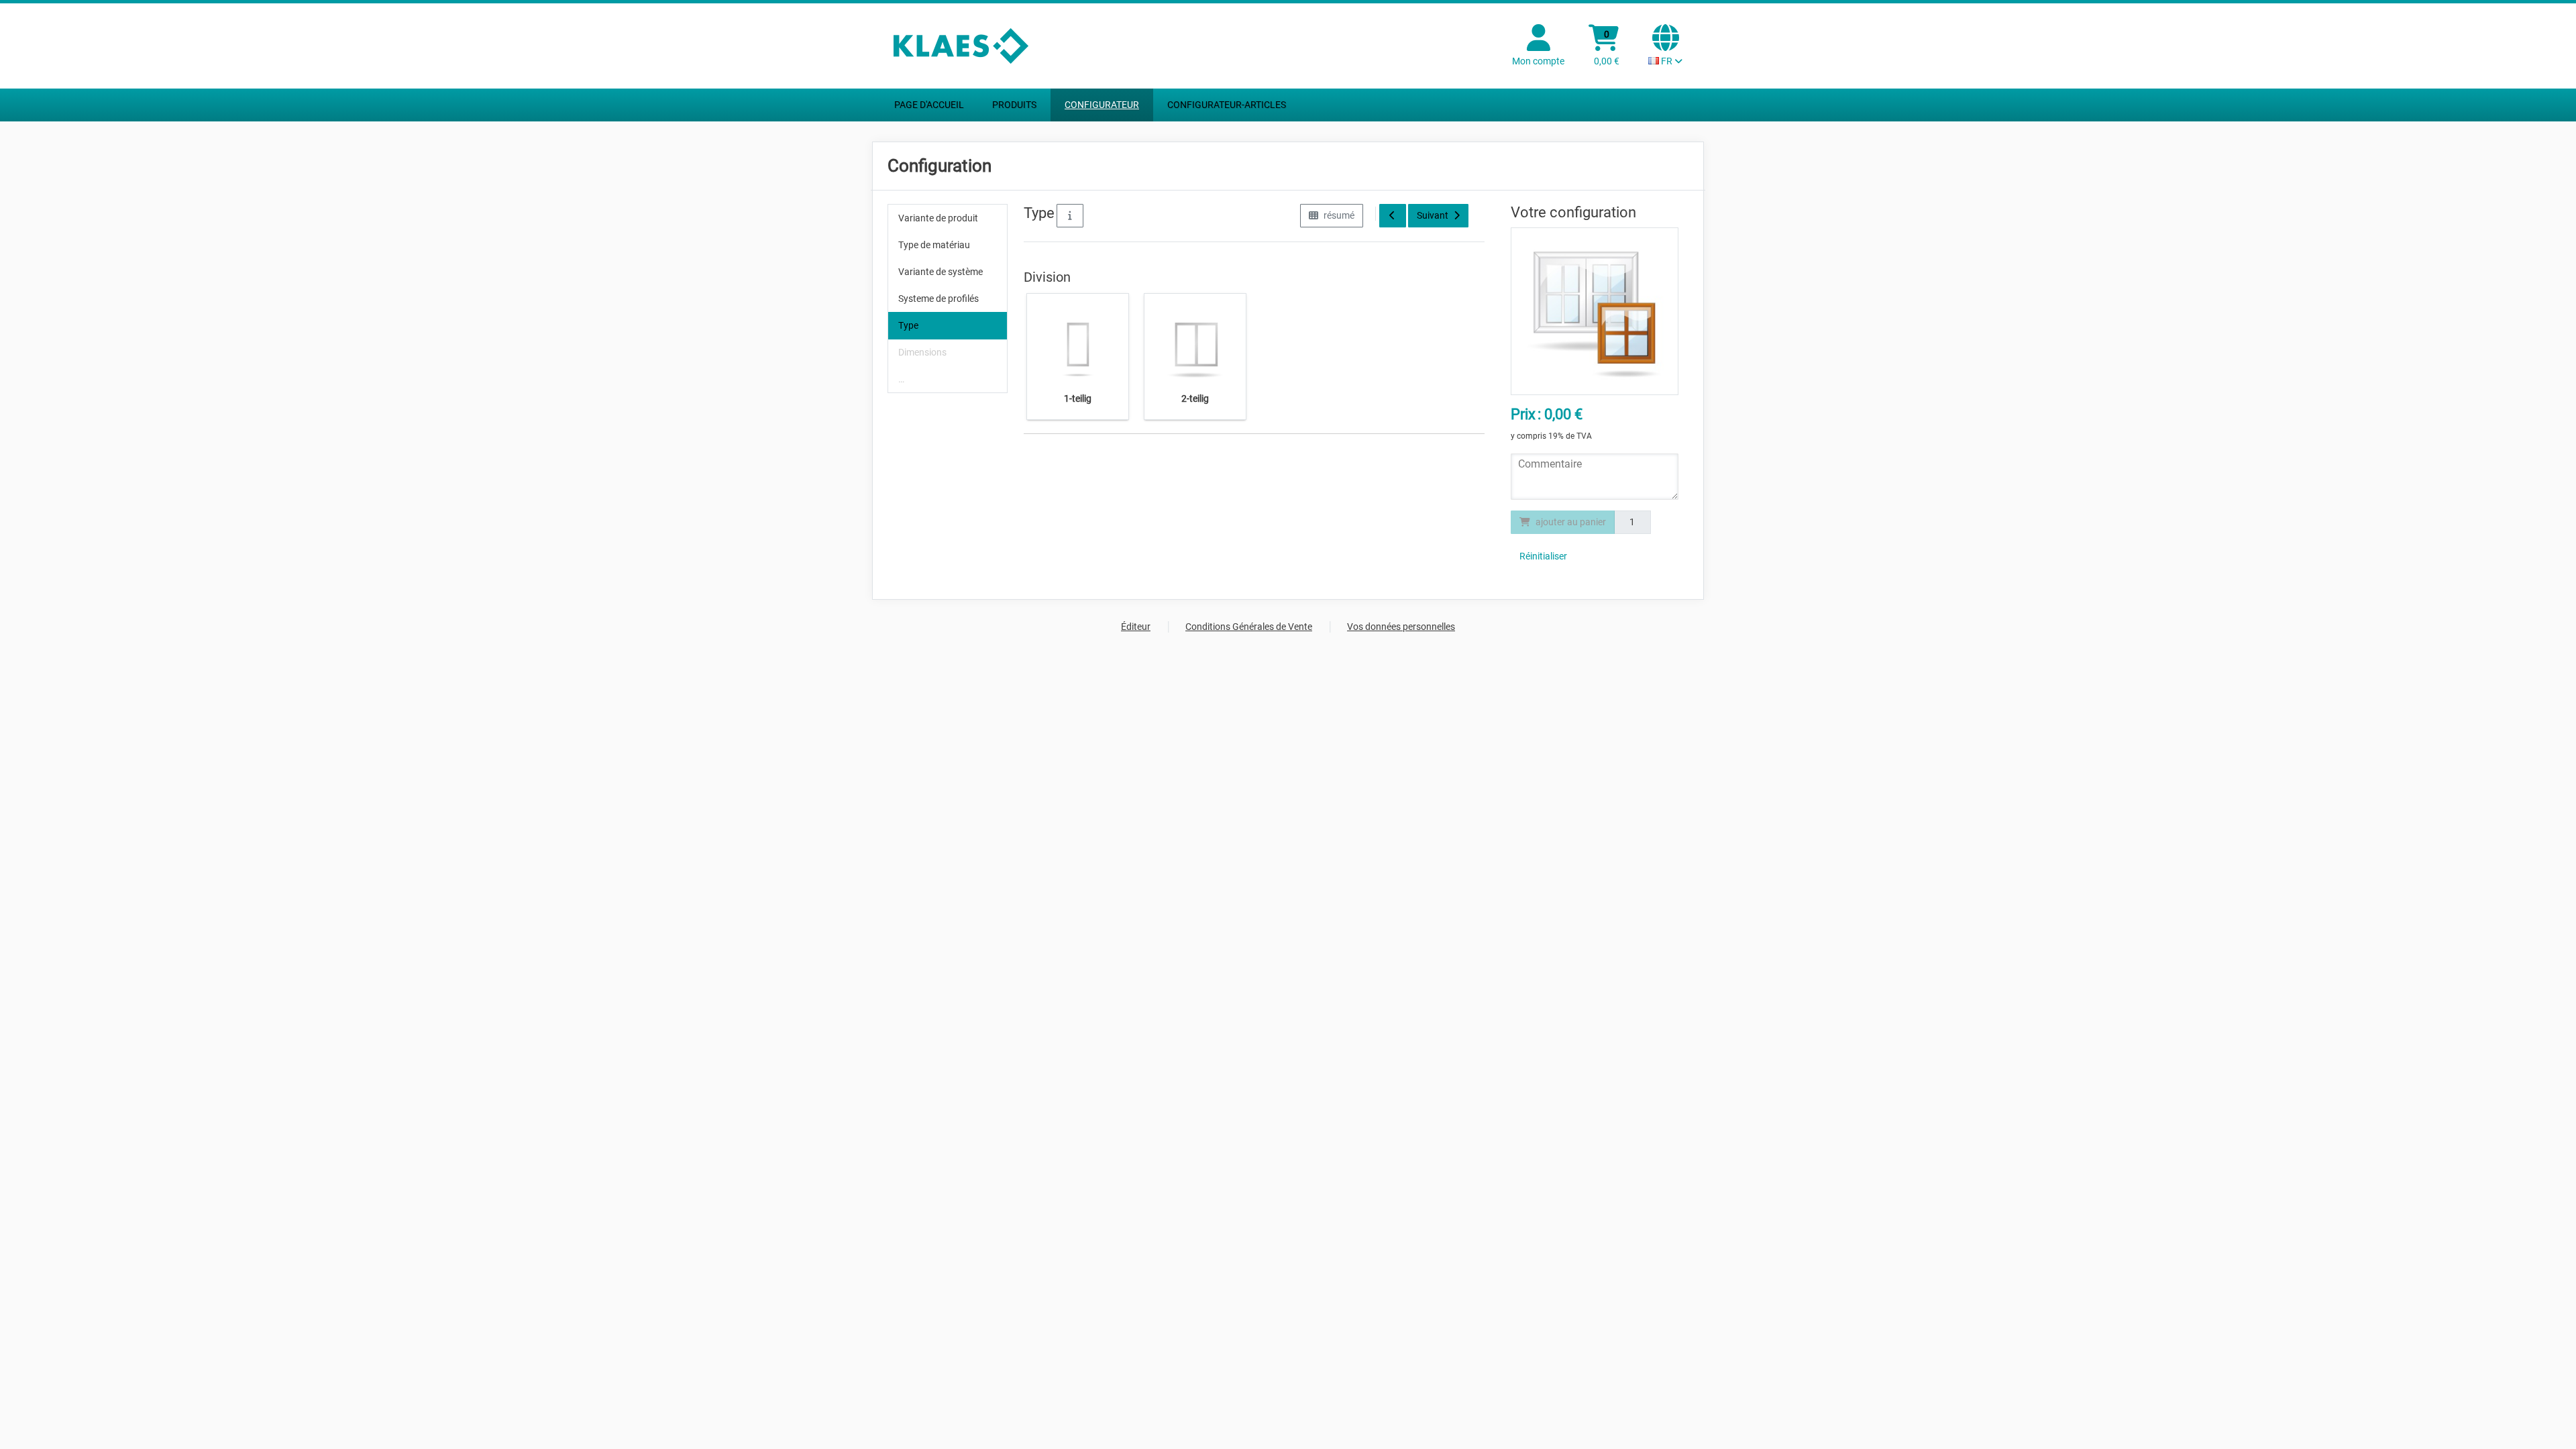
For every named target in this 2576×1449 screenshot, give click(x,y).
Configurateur (1102, 105)
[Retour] (1393, 216)
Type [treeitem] (908, 325)
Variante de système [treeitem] (941, 272)
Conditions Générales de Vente (1249, 627)
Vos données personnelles (1401, 627)
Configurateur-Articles (1227, 105)
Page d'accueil (929, 105)
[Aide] (1070, 216)
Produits (1014, 105)
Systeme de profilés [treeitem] (938, 299)
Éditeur (1136, 627)
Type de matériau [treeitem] (934, 245)
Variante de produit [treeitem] (938, 218)
